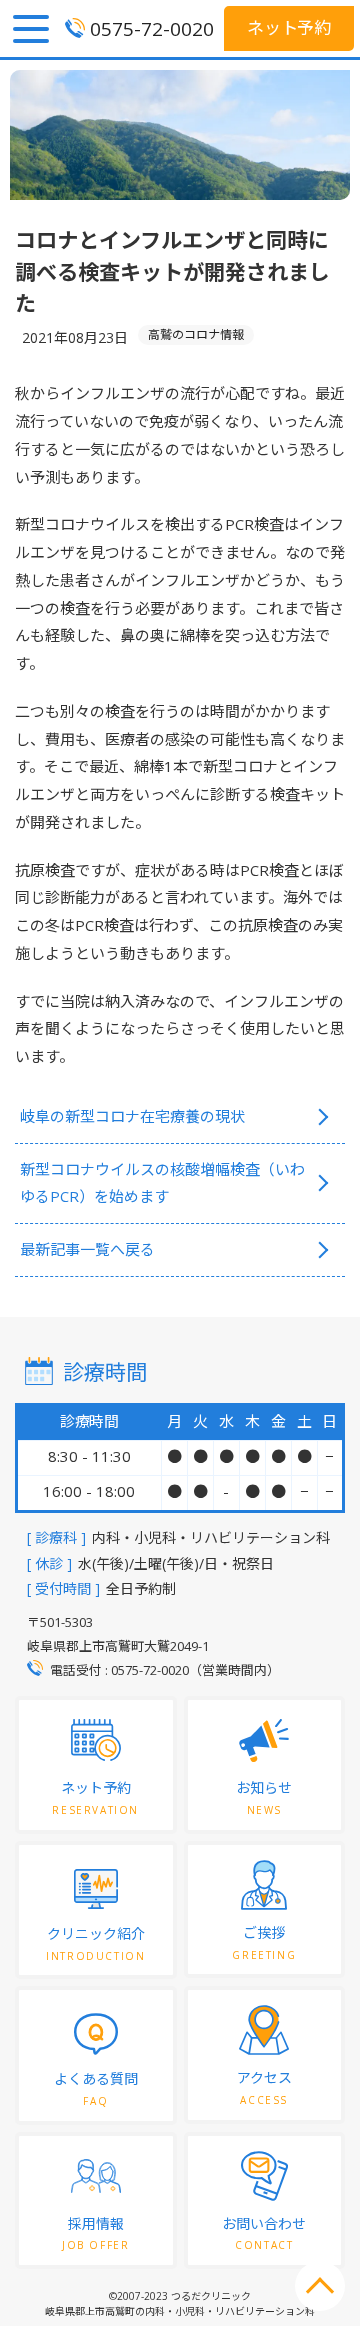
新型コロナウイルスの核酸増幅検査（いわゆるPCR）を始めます (162, 1183)
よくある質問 (96, 2088)
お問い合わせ (264, 2233)
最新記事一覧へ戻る (87, 1249)
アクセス (264, 2087)
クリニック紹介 (95, 1943)
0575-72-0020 (152, 29)
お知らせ (264, 1797)
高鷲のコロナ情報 (196, 334)
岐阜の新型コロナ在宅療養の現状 (132, 1116)
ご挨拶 (264, 1942)
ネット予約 (289, 27)
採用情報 (95, 2233)
